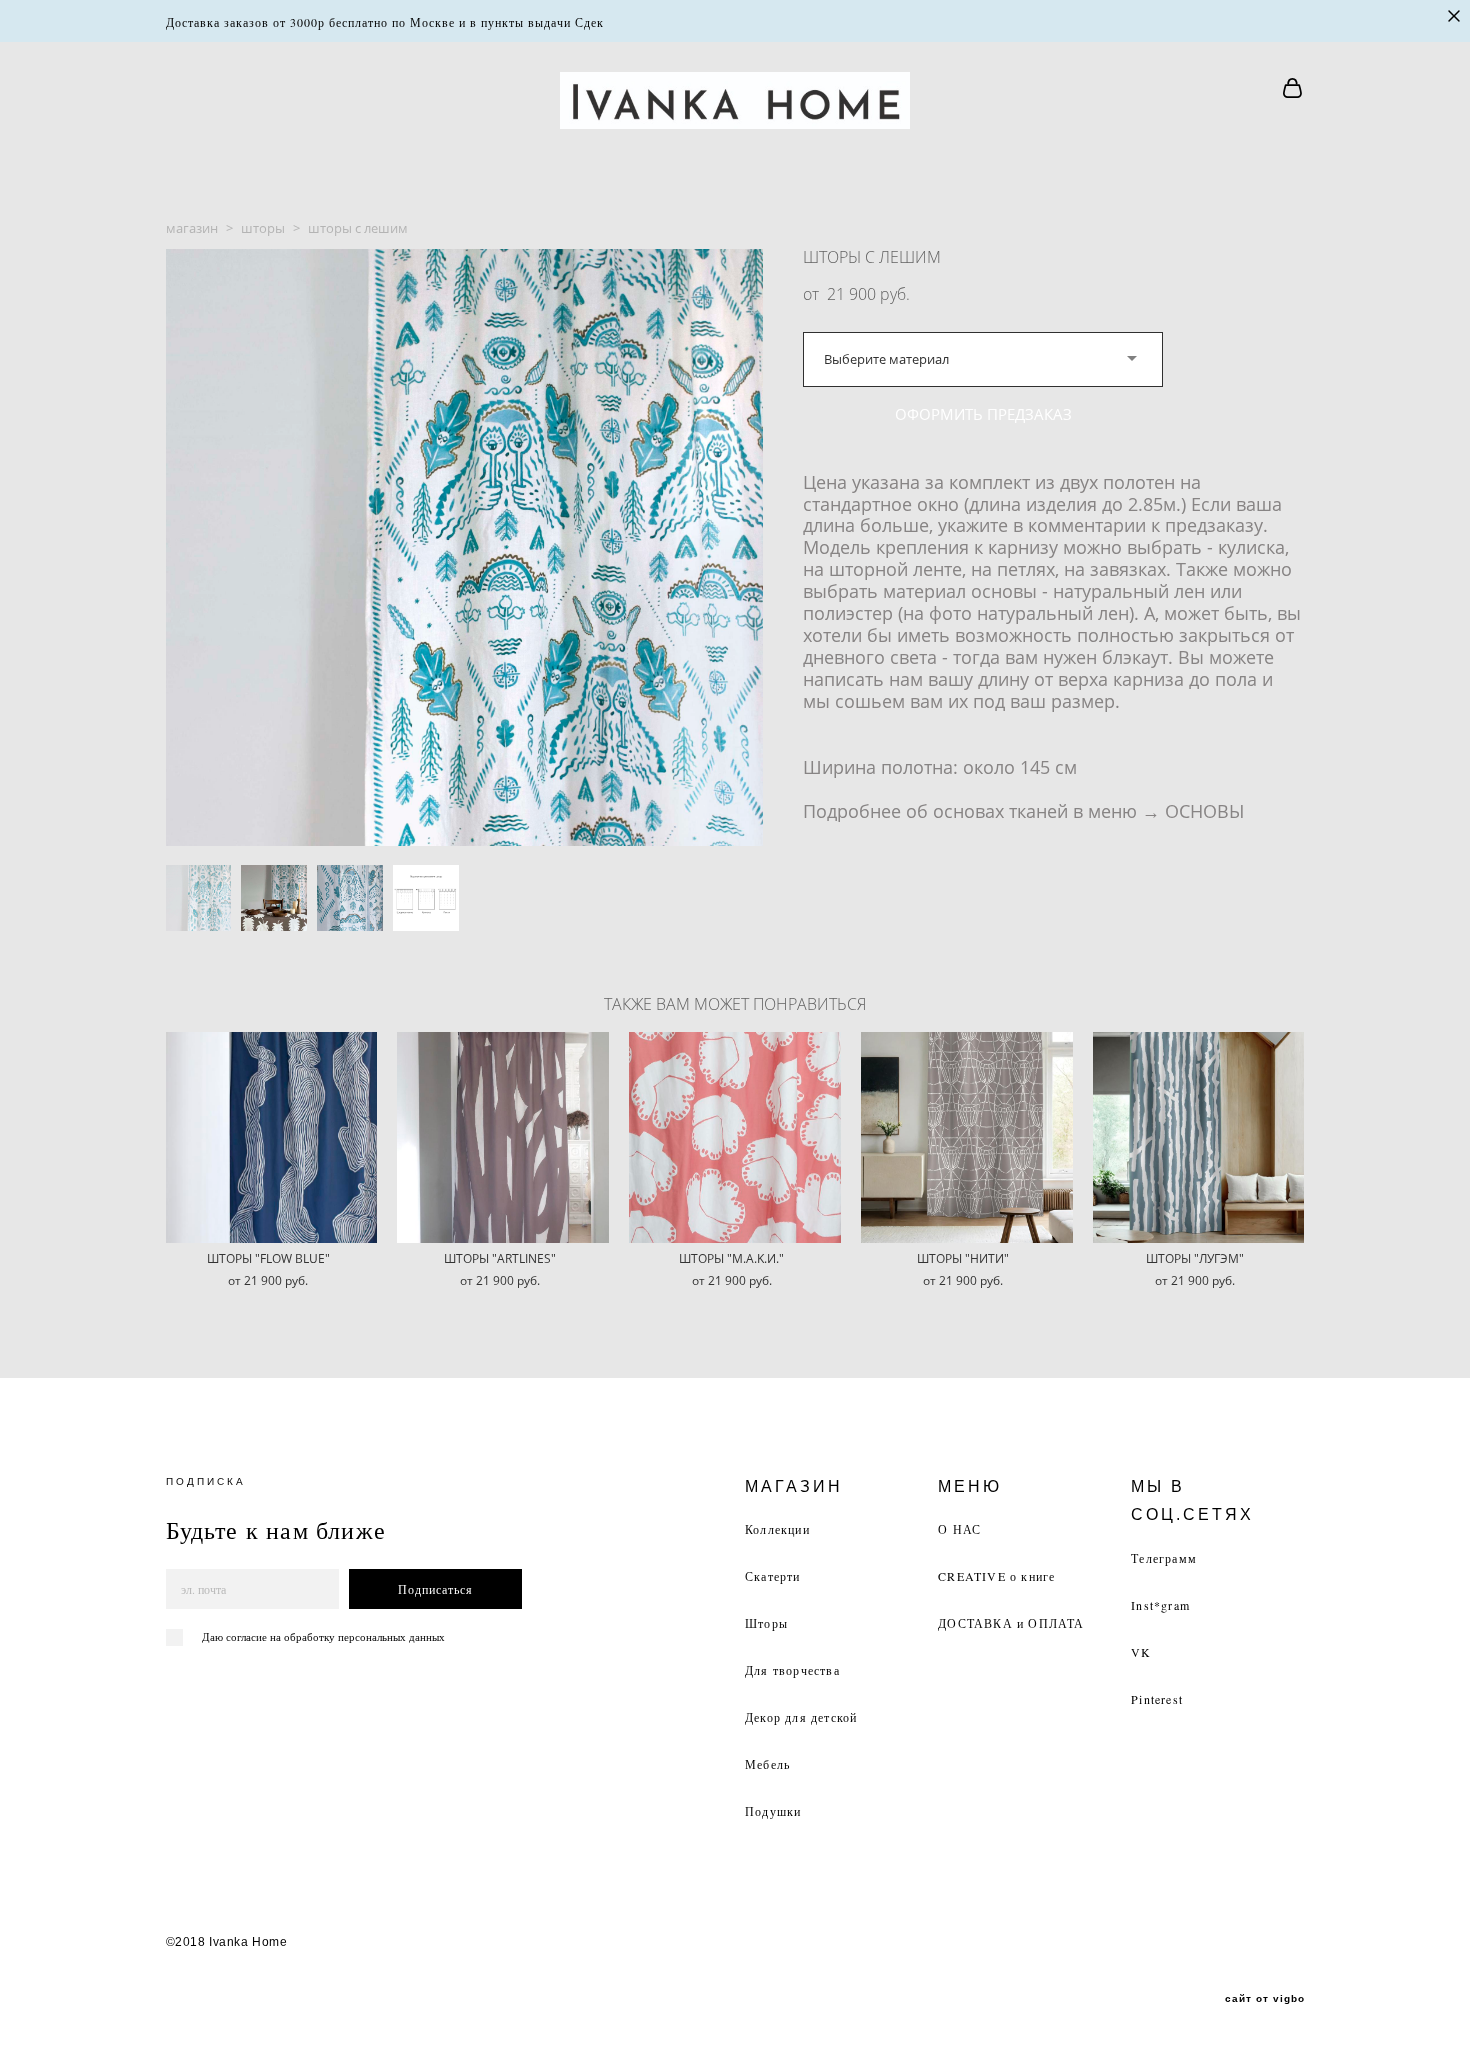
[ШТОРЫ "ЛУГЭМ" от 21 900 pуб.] (1199, 1137)
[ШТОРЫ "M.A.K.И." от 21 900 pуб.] (735, 1137)
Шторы (766, 1623)
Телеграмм (1164, 1558)
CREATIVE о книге (996, 1576)
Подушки (773, 1811)
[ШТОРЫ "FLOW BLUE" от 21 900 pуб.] (272, 1137)
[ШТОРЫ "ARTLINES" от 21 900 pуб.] (503, 1137)
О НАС (959, 1529)
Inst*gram (1160, 1605)
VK (1141, 1652)
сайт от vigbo (1265, 1999)
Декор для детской (801, 1717)
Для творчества (792, 1670)
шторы (263, 228)
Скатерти (773, 1576)
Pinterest (1157, 1699)
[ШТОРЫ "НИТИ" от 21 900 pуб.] (967, 1137)
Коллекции (777, 1529)
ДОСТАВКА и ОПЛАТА (1011, 1623)
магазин (192, 228)
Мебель (767, 1764)
